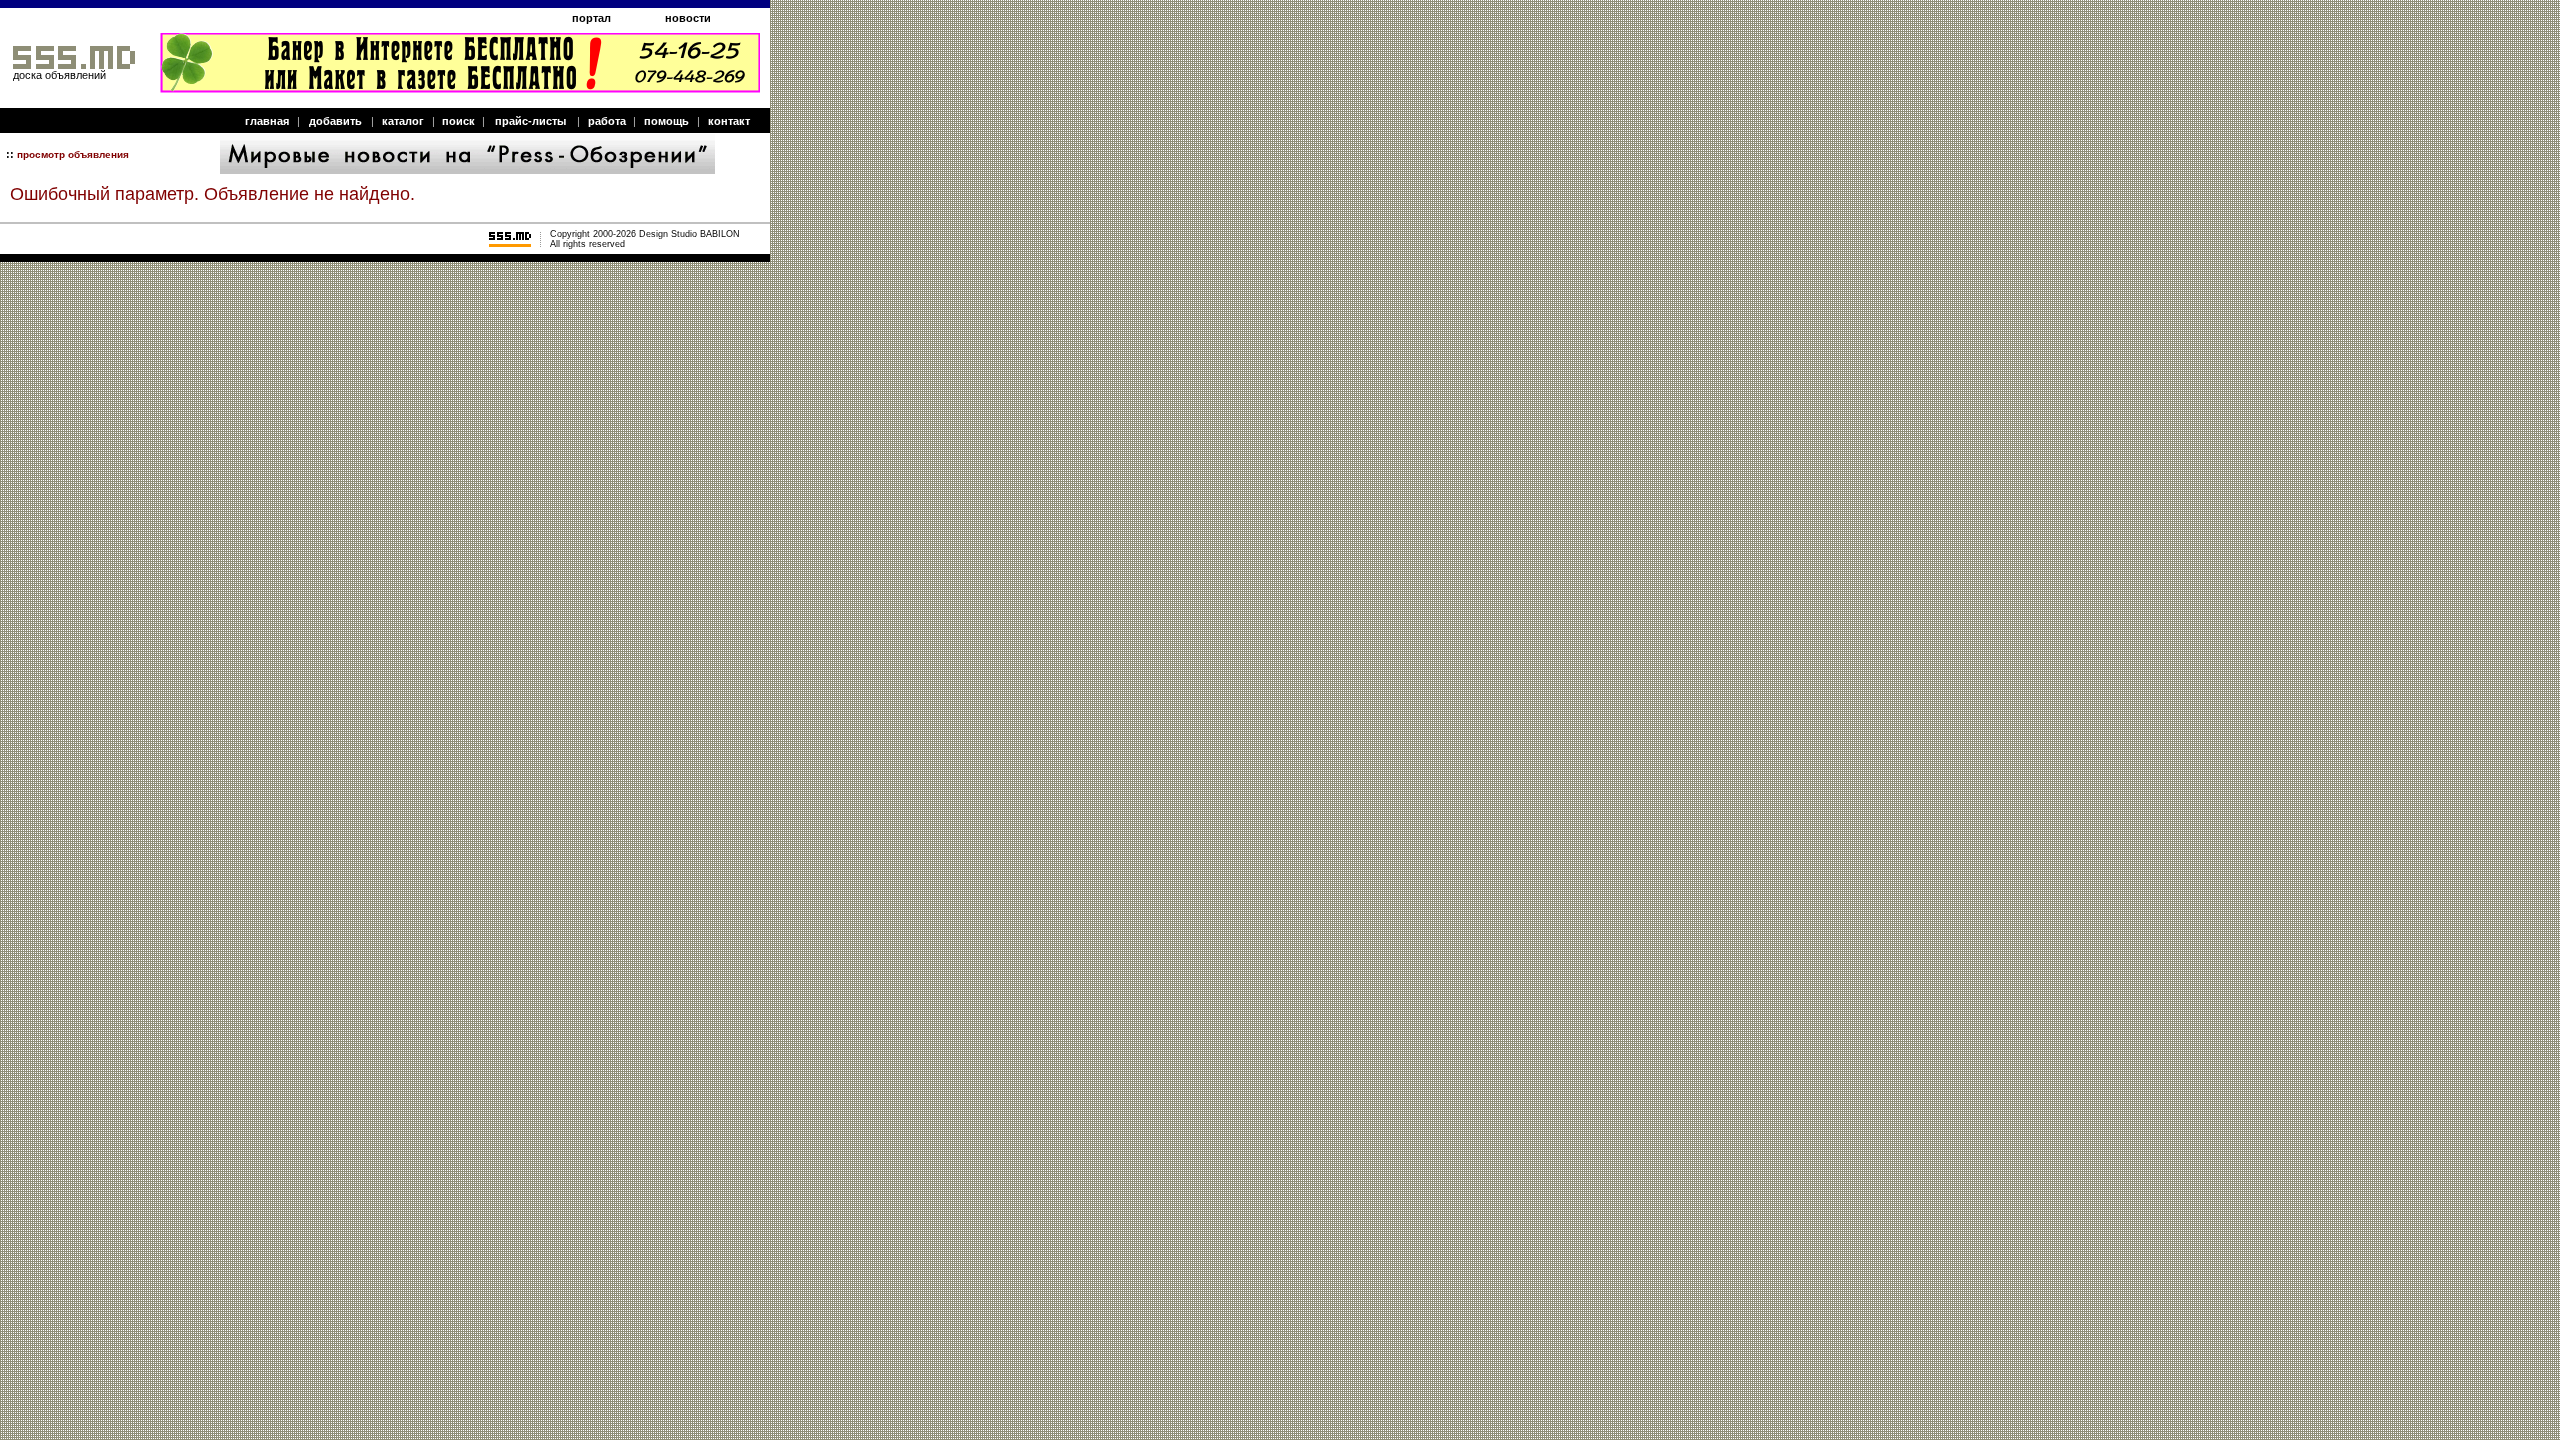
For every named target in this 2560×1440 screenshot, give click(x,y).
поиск (458, 121)
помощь (666, 121)
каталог (403, 121)
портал (591, 18)
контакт (729, 121)
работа (607, 121)
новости (688, 18)
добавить (335, 121)
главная (267, 121)
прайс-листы (530, 121)
